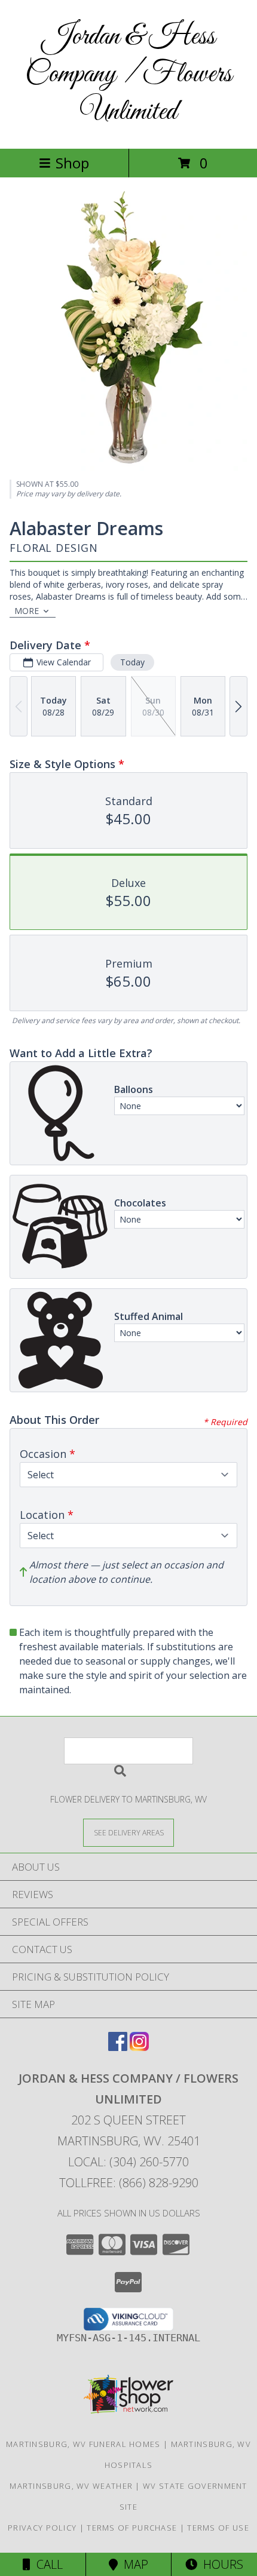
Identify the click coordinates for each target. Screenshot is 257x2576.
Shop (72, 163)
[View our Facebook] (118, 2047)
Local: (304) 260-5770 (128, 2162)
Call (47, 2564)
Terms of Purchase (132, 2528)
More (27, 611)
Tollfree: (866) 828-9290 (129, 2183)
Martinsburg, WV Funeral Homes (83, 2444)
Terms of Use (218, 2528)
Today (132, 662)
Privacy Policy (42, 2528)
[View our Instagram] (139, 2047)
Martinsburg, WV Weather (71, 2486)
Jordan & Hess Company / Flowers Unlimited (128, 74)
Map (133, 2564)
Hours (220, 2564)
